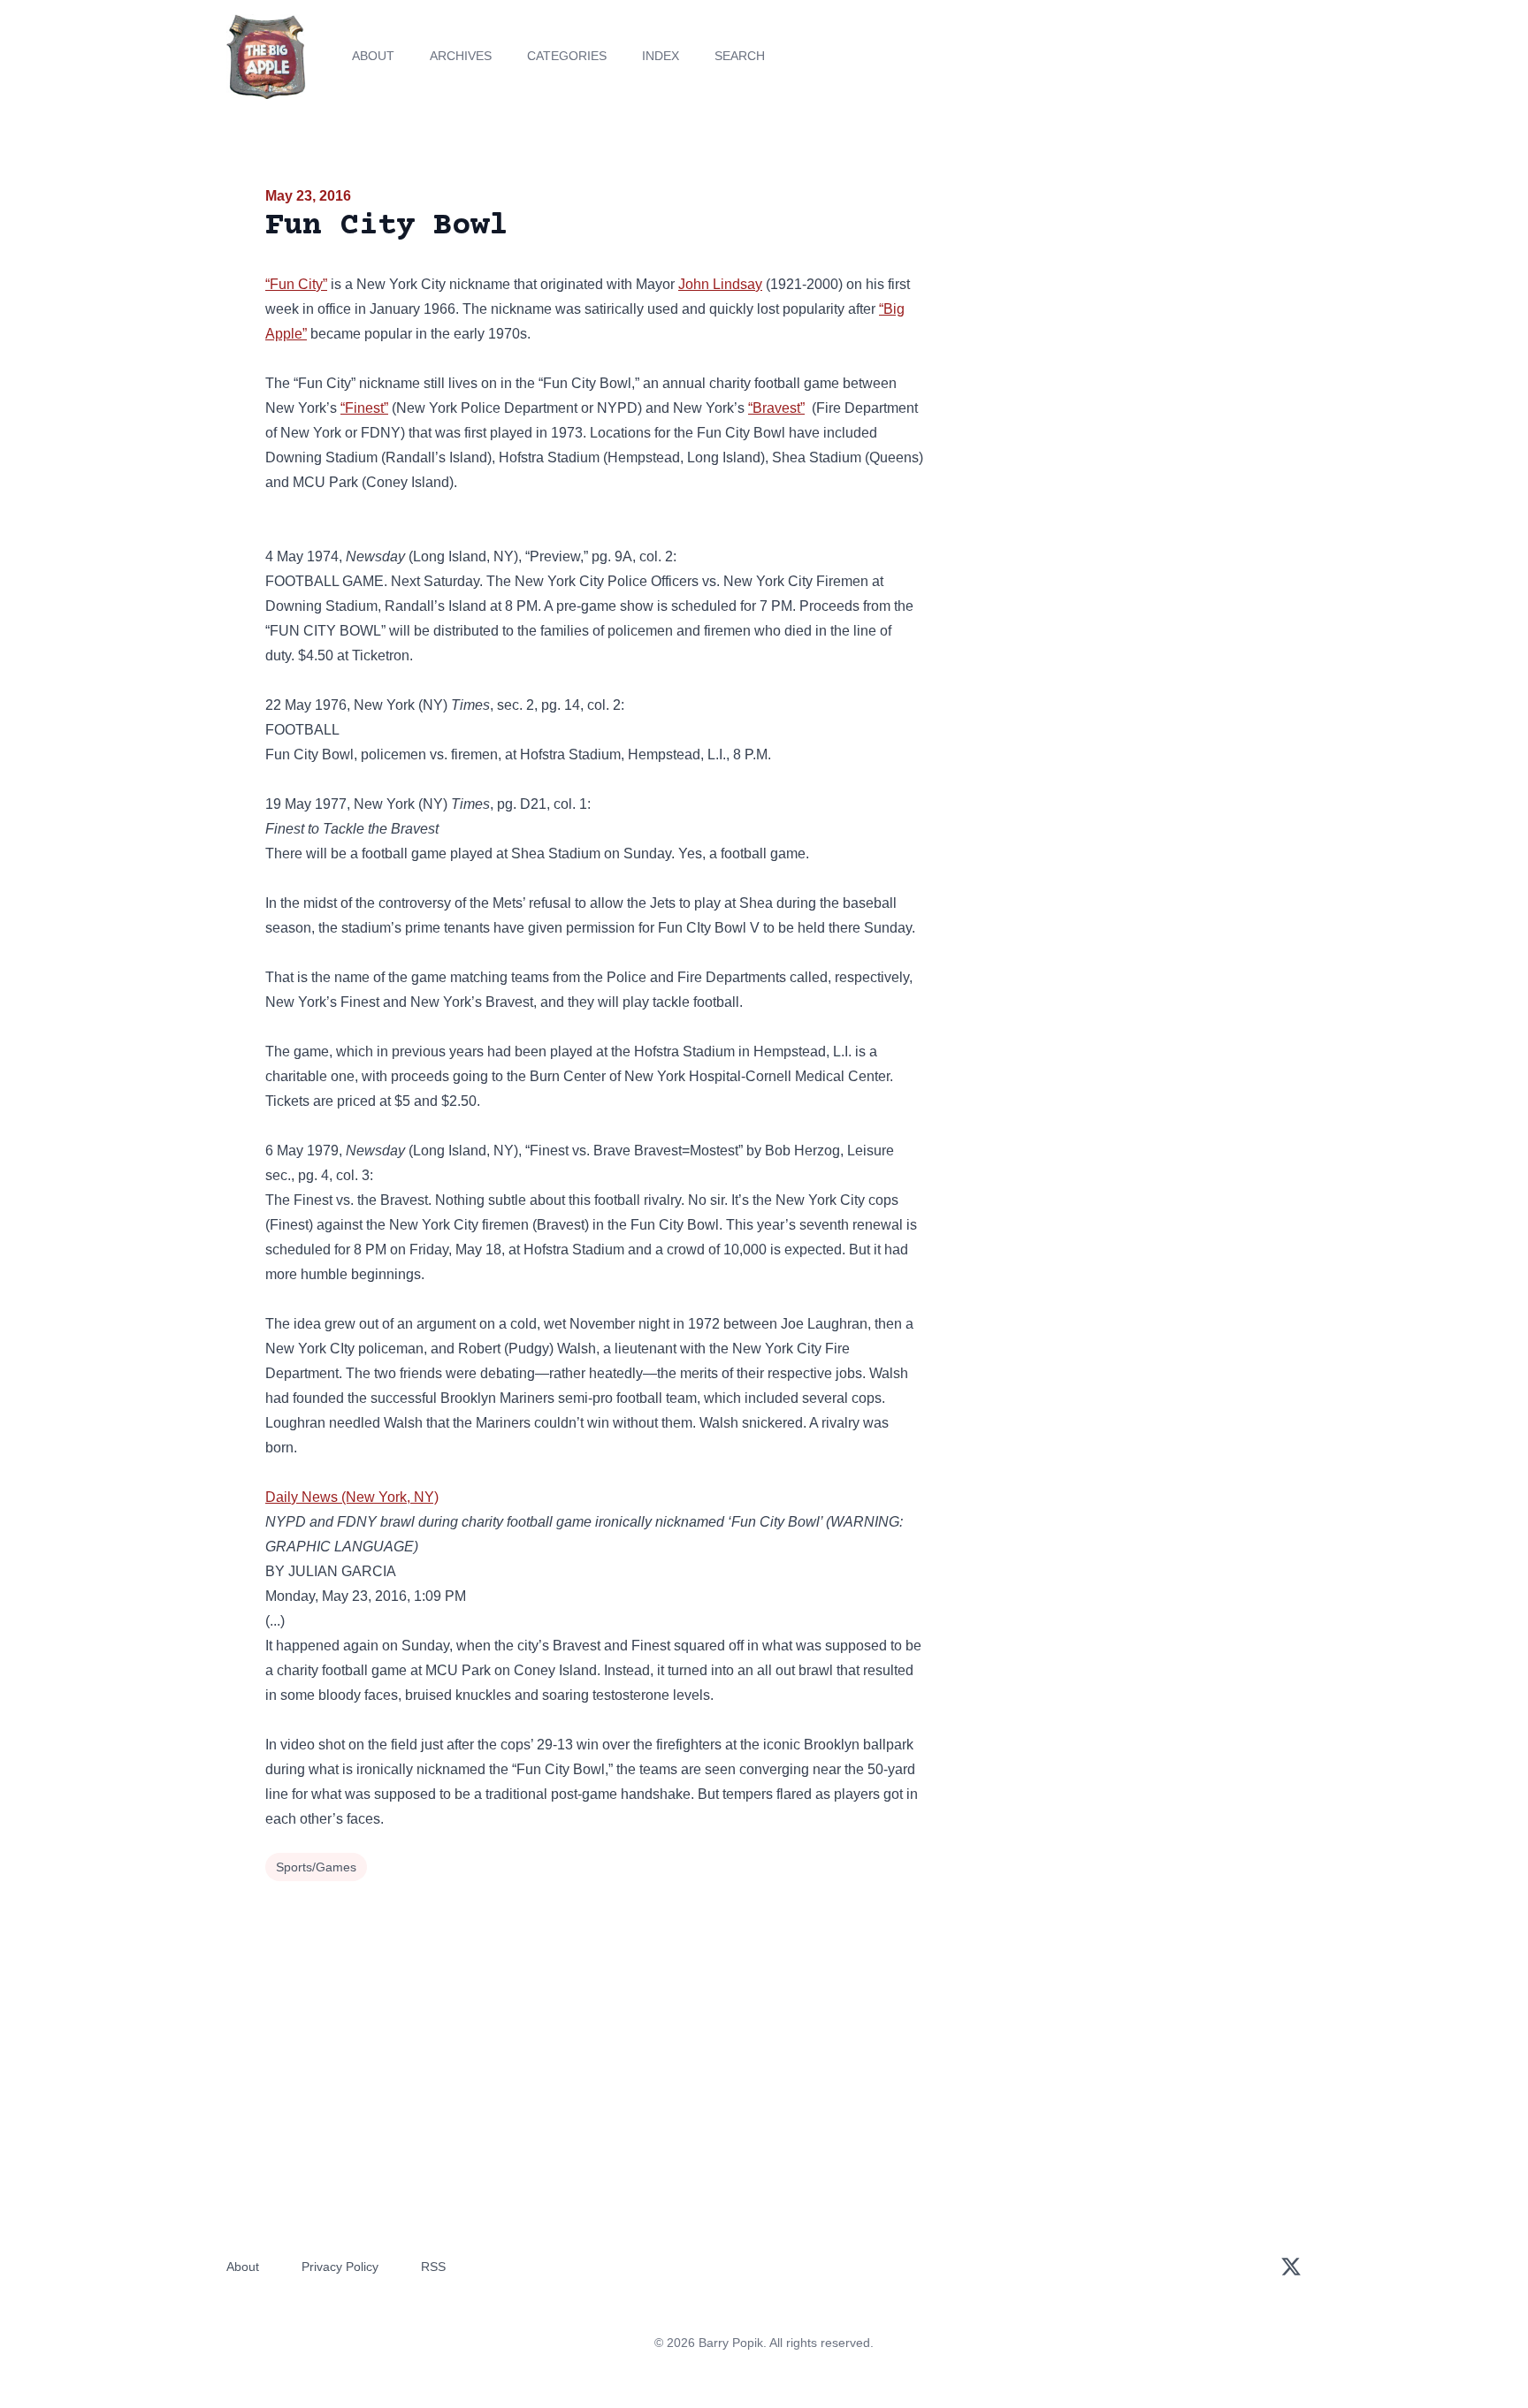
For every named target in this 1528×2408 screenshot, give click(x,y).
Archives (461, 56)
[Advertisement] (1104, 322)
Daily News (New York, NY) (352, 1497)
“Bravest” (776, 408)
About (373, 56)
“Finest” (364, 408)
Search (740, 56)
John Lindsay (720, 284)
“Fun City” (296, 284)
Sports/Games (316, 1867)
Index (661, 56)
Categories (567, 56)
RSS (433, 2267)
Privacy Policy (340, 2267)
